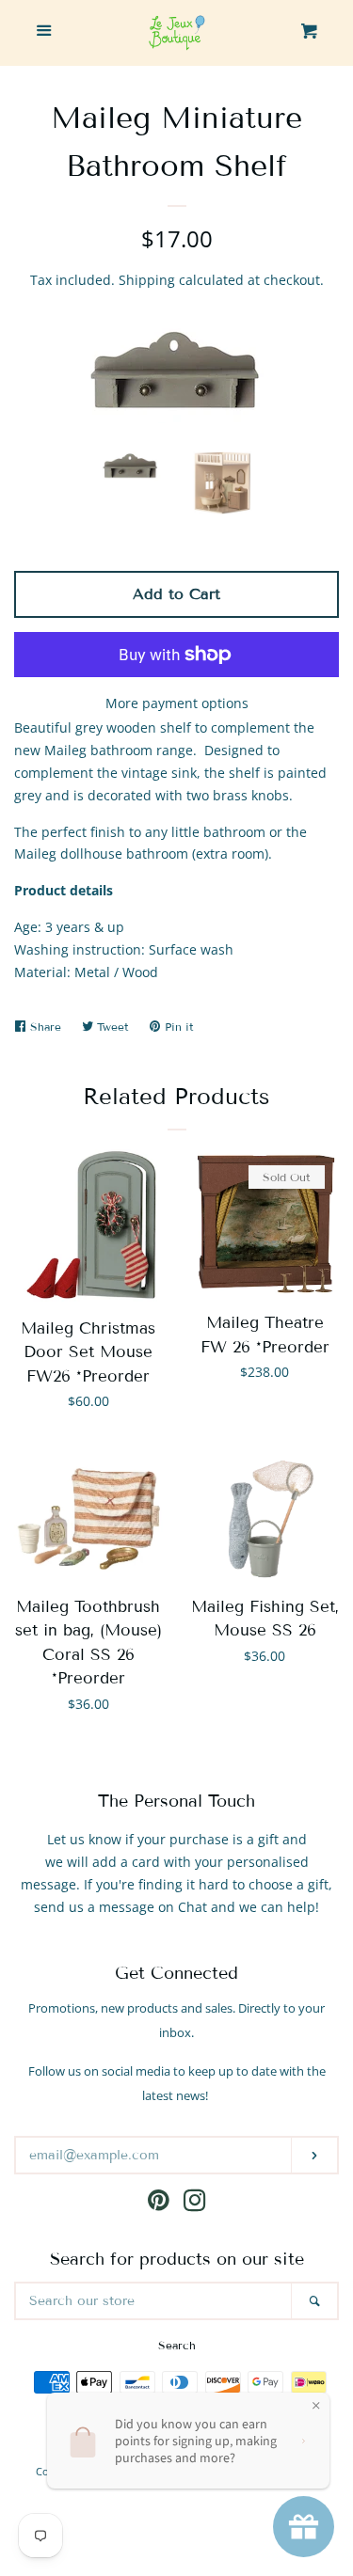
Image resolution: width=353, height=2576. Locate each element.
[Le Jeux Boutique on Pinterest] (159, 2204)
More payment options (177, 703)
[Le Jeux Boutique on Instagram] (195, 2204)
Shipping (147, 280)
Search (177, 2345)
